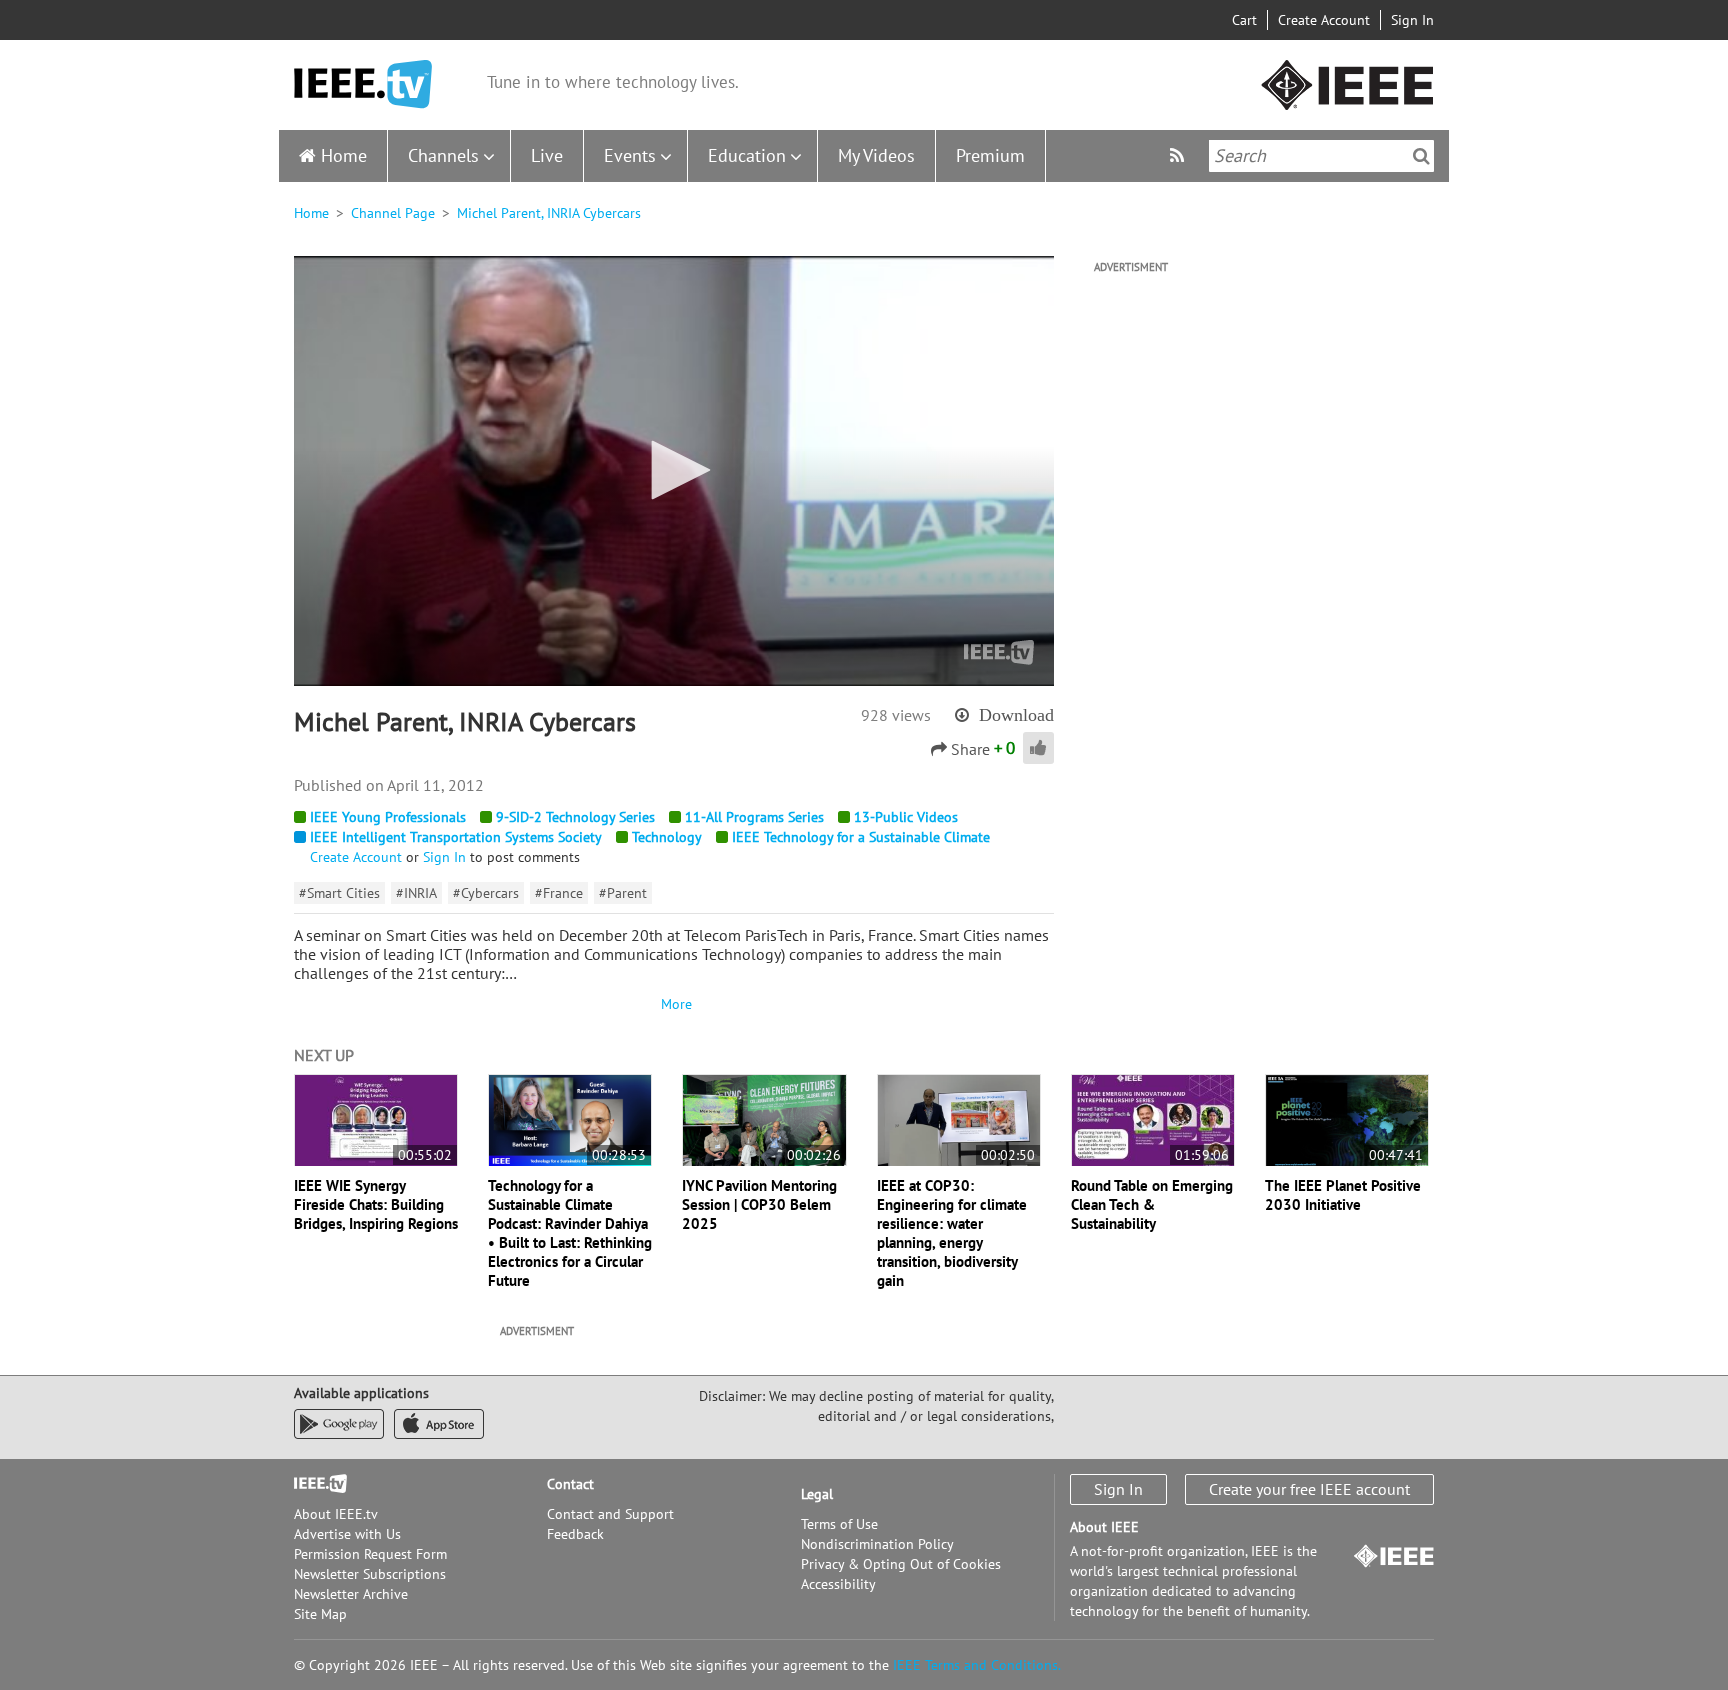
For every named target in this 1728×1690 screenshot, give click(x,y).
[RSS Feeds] (1179, 155)
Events (630, 155)
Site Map (320, 1614)
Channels (443, 155)
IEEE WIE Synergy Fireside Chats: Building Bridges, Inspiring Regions (376, 1204)
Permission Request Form (370, 1554)
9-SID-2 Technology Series (575, 817)
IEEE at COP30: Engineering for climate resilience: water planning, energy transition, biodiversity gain (952, 1233)
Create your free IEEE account (1309, 1489)
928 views (896, 715)
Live (547, 155)
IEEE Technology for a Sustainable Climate (861, 837)
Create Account (1324, 20)
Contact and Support (610, 1514)
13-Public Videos (906, 817)
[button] (674, 470)
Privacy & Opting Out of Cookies (901, 1564)
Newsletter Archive (351, 1594)
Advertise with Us (347, 1534)
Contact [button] (570, 1484)
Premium (990, 155)
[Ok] (1421, 156)
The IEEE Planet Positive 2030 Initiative (1343, 1195)
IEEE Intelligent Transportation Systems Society (456, 837)
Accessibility (838, 1584)
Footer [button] (314, 1484)
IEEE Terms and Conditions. (977, 1665)
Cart (1244, 20)
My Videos (876, 155)
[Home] (363, 84)
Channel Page (393, 213)
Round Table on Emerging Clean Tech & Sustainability (1152, 1204)
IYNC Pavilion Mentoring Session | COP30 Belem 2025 (759, 1204)
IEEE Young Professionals (388, 817)
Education (747, 155)
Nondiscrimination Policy (877, 1544)
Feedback (575, 1534)
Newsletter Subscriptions (370, 1574)
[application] (674, 471)
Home (344, 155)
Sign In (1412, 20)
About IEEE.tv (336, 1514)
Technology (667, 837)
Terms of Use (839, 1524)
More (674, 1004)
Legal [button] (817, 1494)
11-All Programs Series (754, 817)
